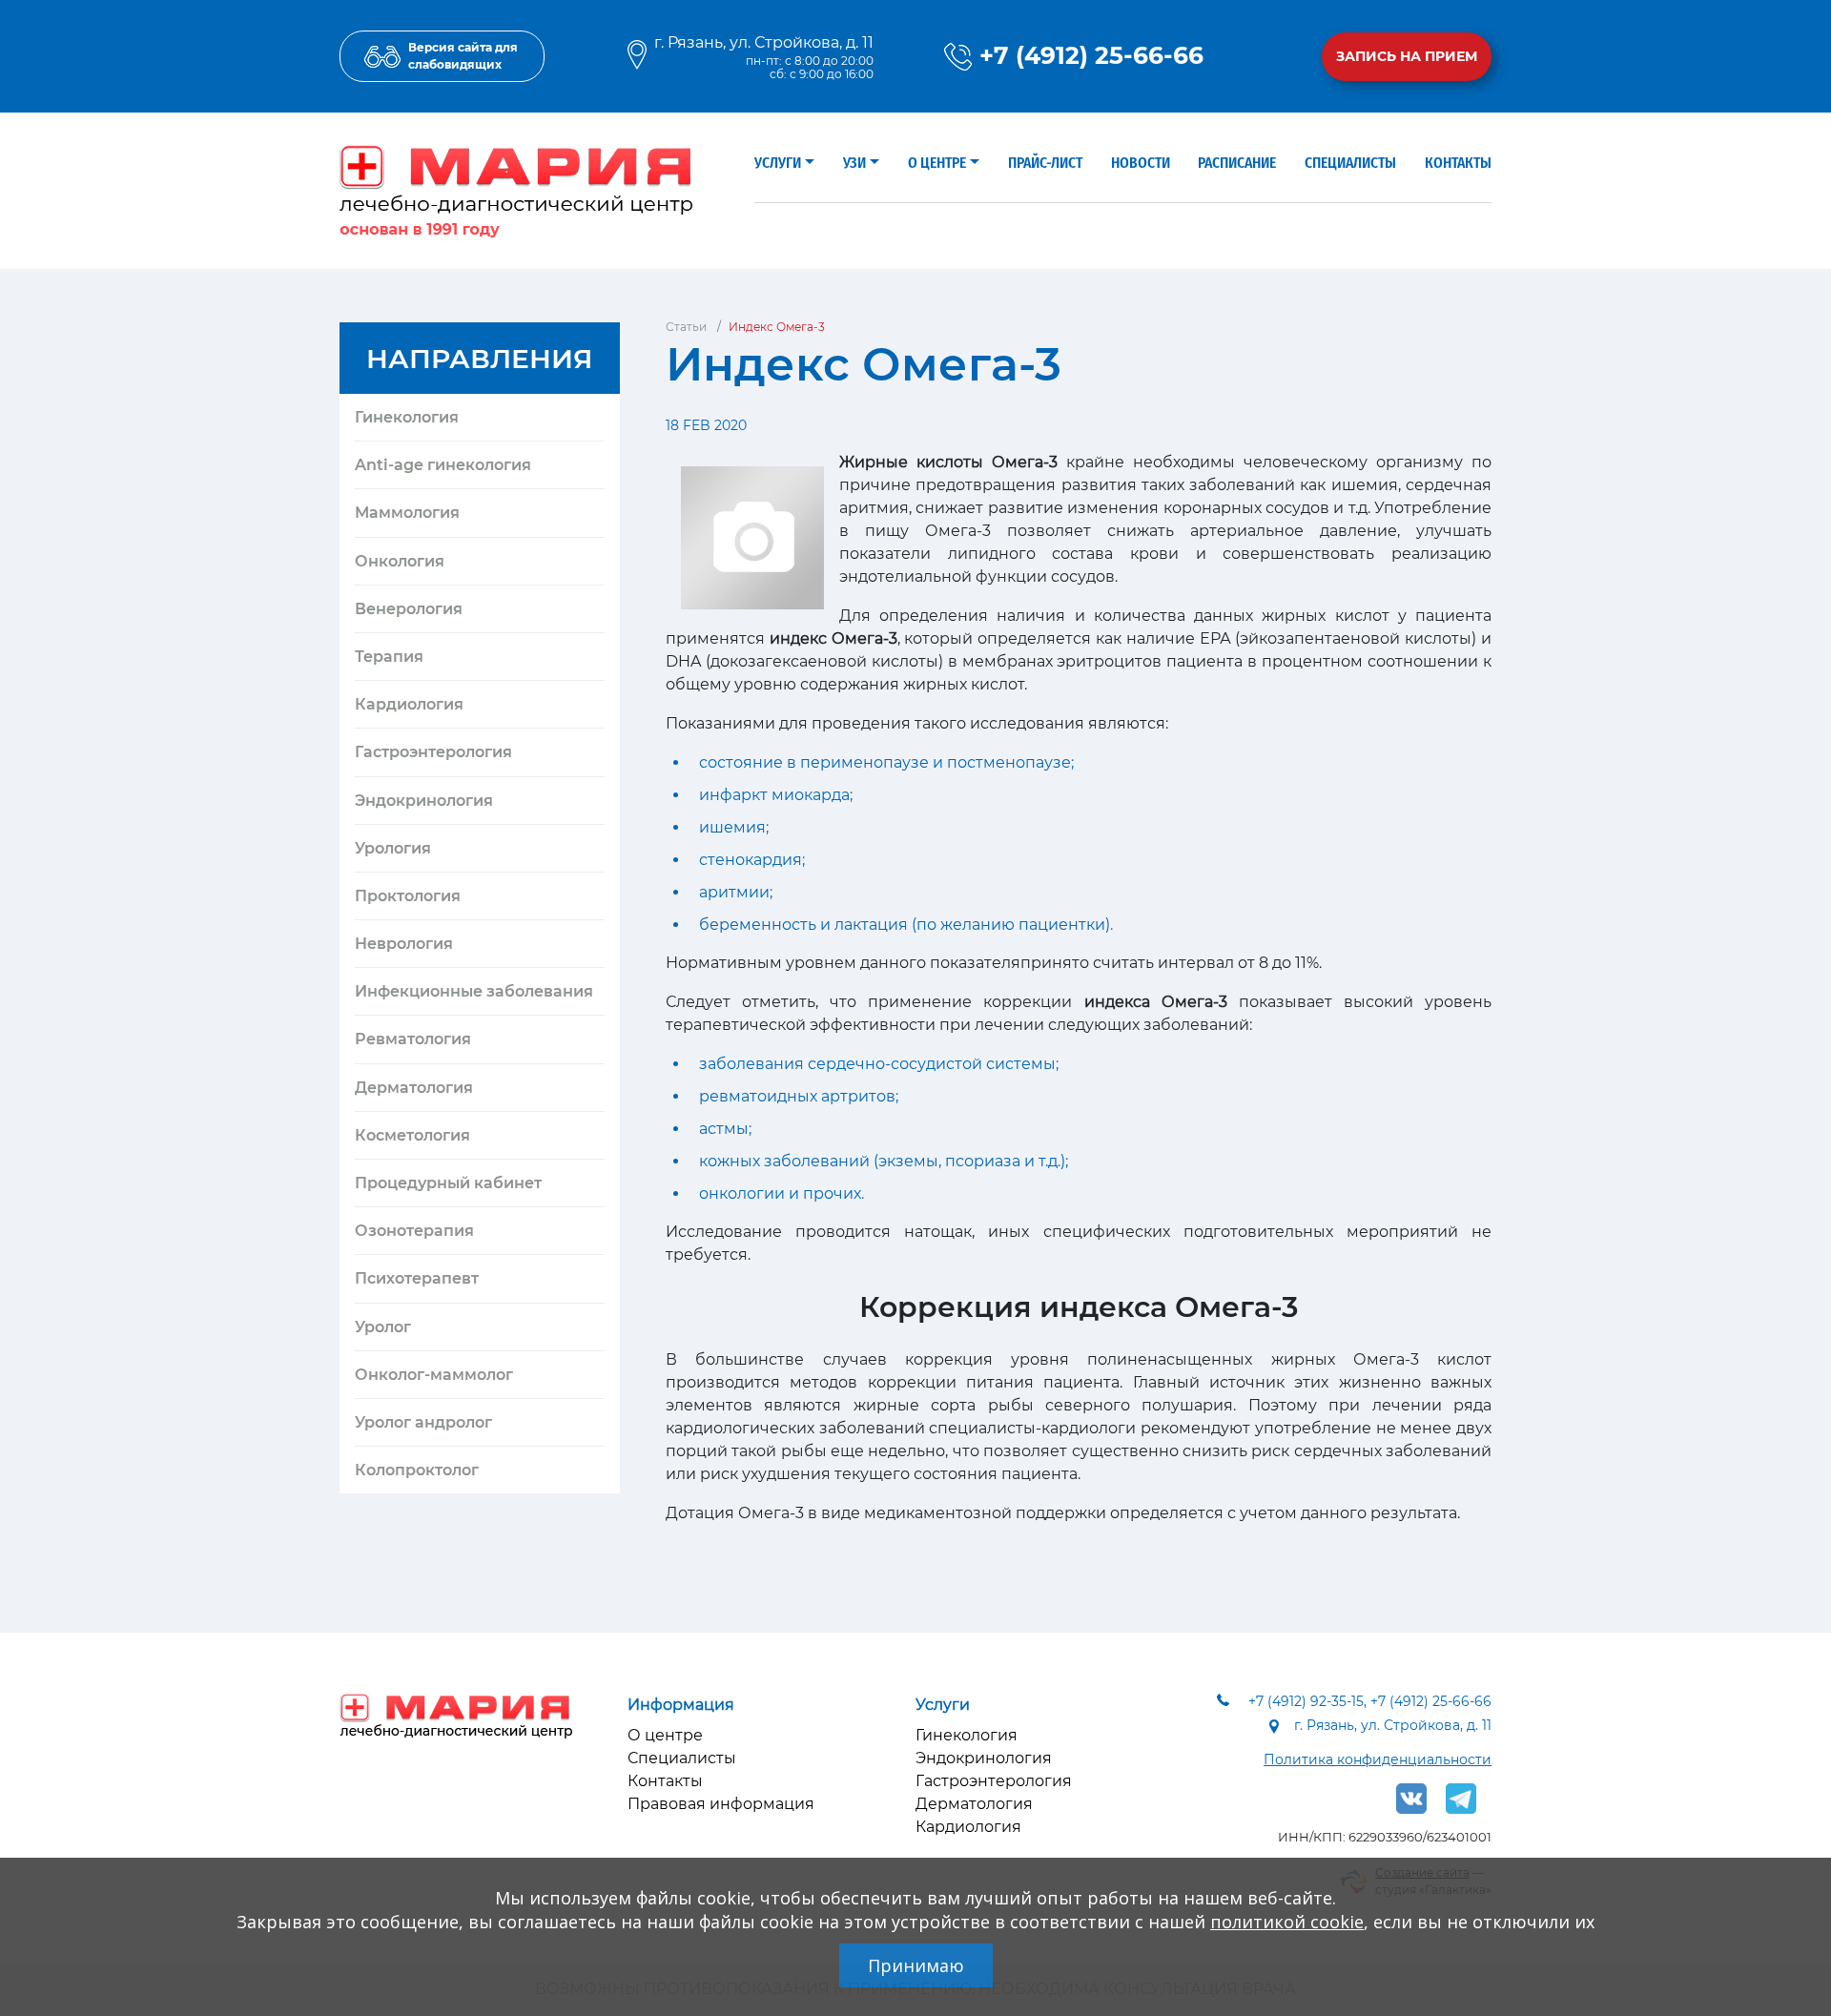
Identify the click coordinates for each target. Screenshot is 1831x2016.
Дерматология (414, 1088)
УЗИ (854, 163)
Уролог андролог (423, 1422)
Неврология (404, 944)
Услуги (778, 163)
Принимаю (916, 1965)
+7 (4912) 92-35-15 (1306, 1701)
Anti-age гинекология (443, 465)
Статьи (686, 327)
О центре (937, 163)
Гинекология (407, 417)
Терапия (389, 657)
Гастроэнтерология (433, 752)
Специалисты (1350, 163)
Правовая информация (721, 1804)
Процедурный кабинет (448, 1183)
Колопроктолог (417, 1470)
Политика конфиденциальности (1378, 1759)
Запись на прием (1407, 56)
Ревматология (413, 1039)
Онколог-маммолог (434, 1375)
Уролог (383, 1327)
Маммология (407, 513)
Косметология (412, 1135)
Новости (1141, 163)
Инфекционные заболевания (474, 991)
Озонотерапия (414, 1231)
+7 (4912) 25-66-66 (1091, 55)
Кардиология (409, 704)
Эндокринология (424, 801)
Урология (393, 848)
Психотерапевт (417, 1278)
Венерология (409, 609)
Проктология (408, 896)
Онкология (400, 561)
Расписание (1237, 163)
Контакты (1458, 163)
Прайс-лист (1045, 163)
